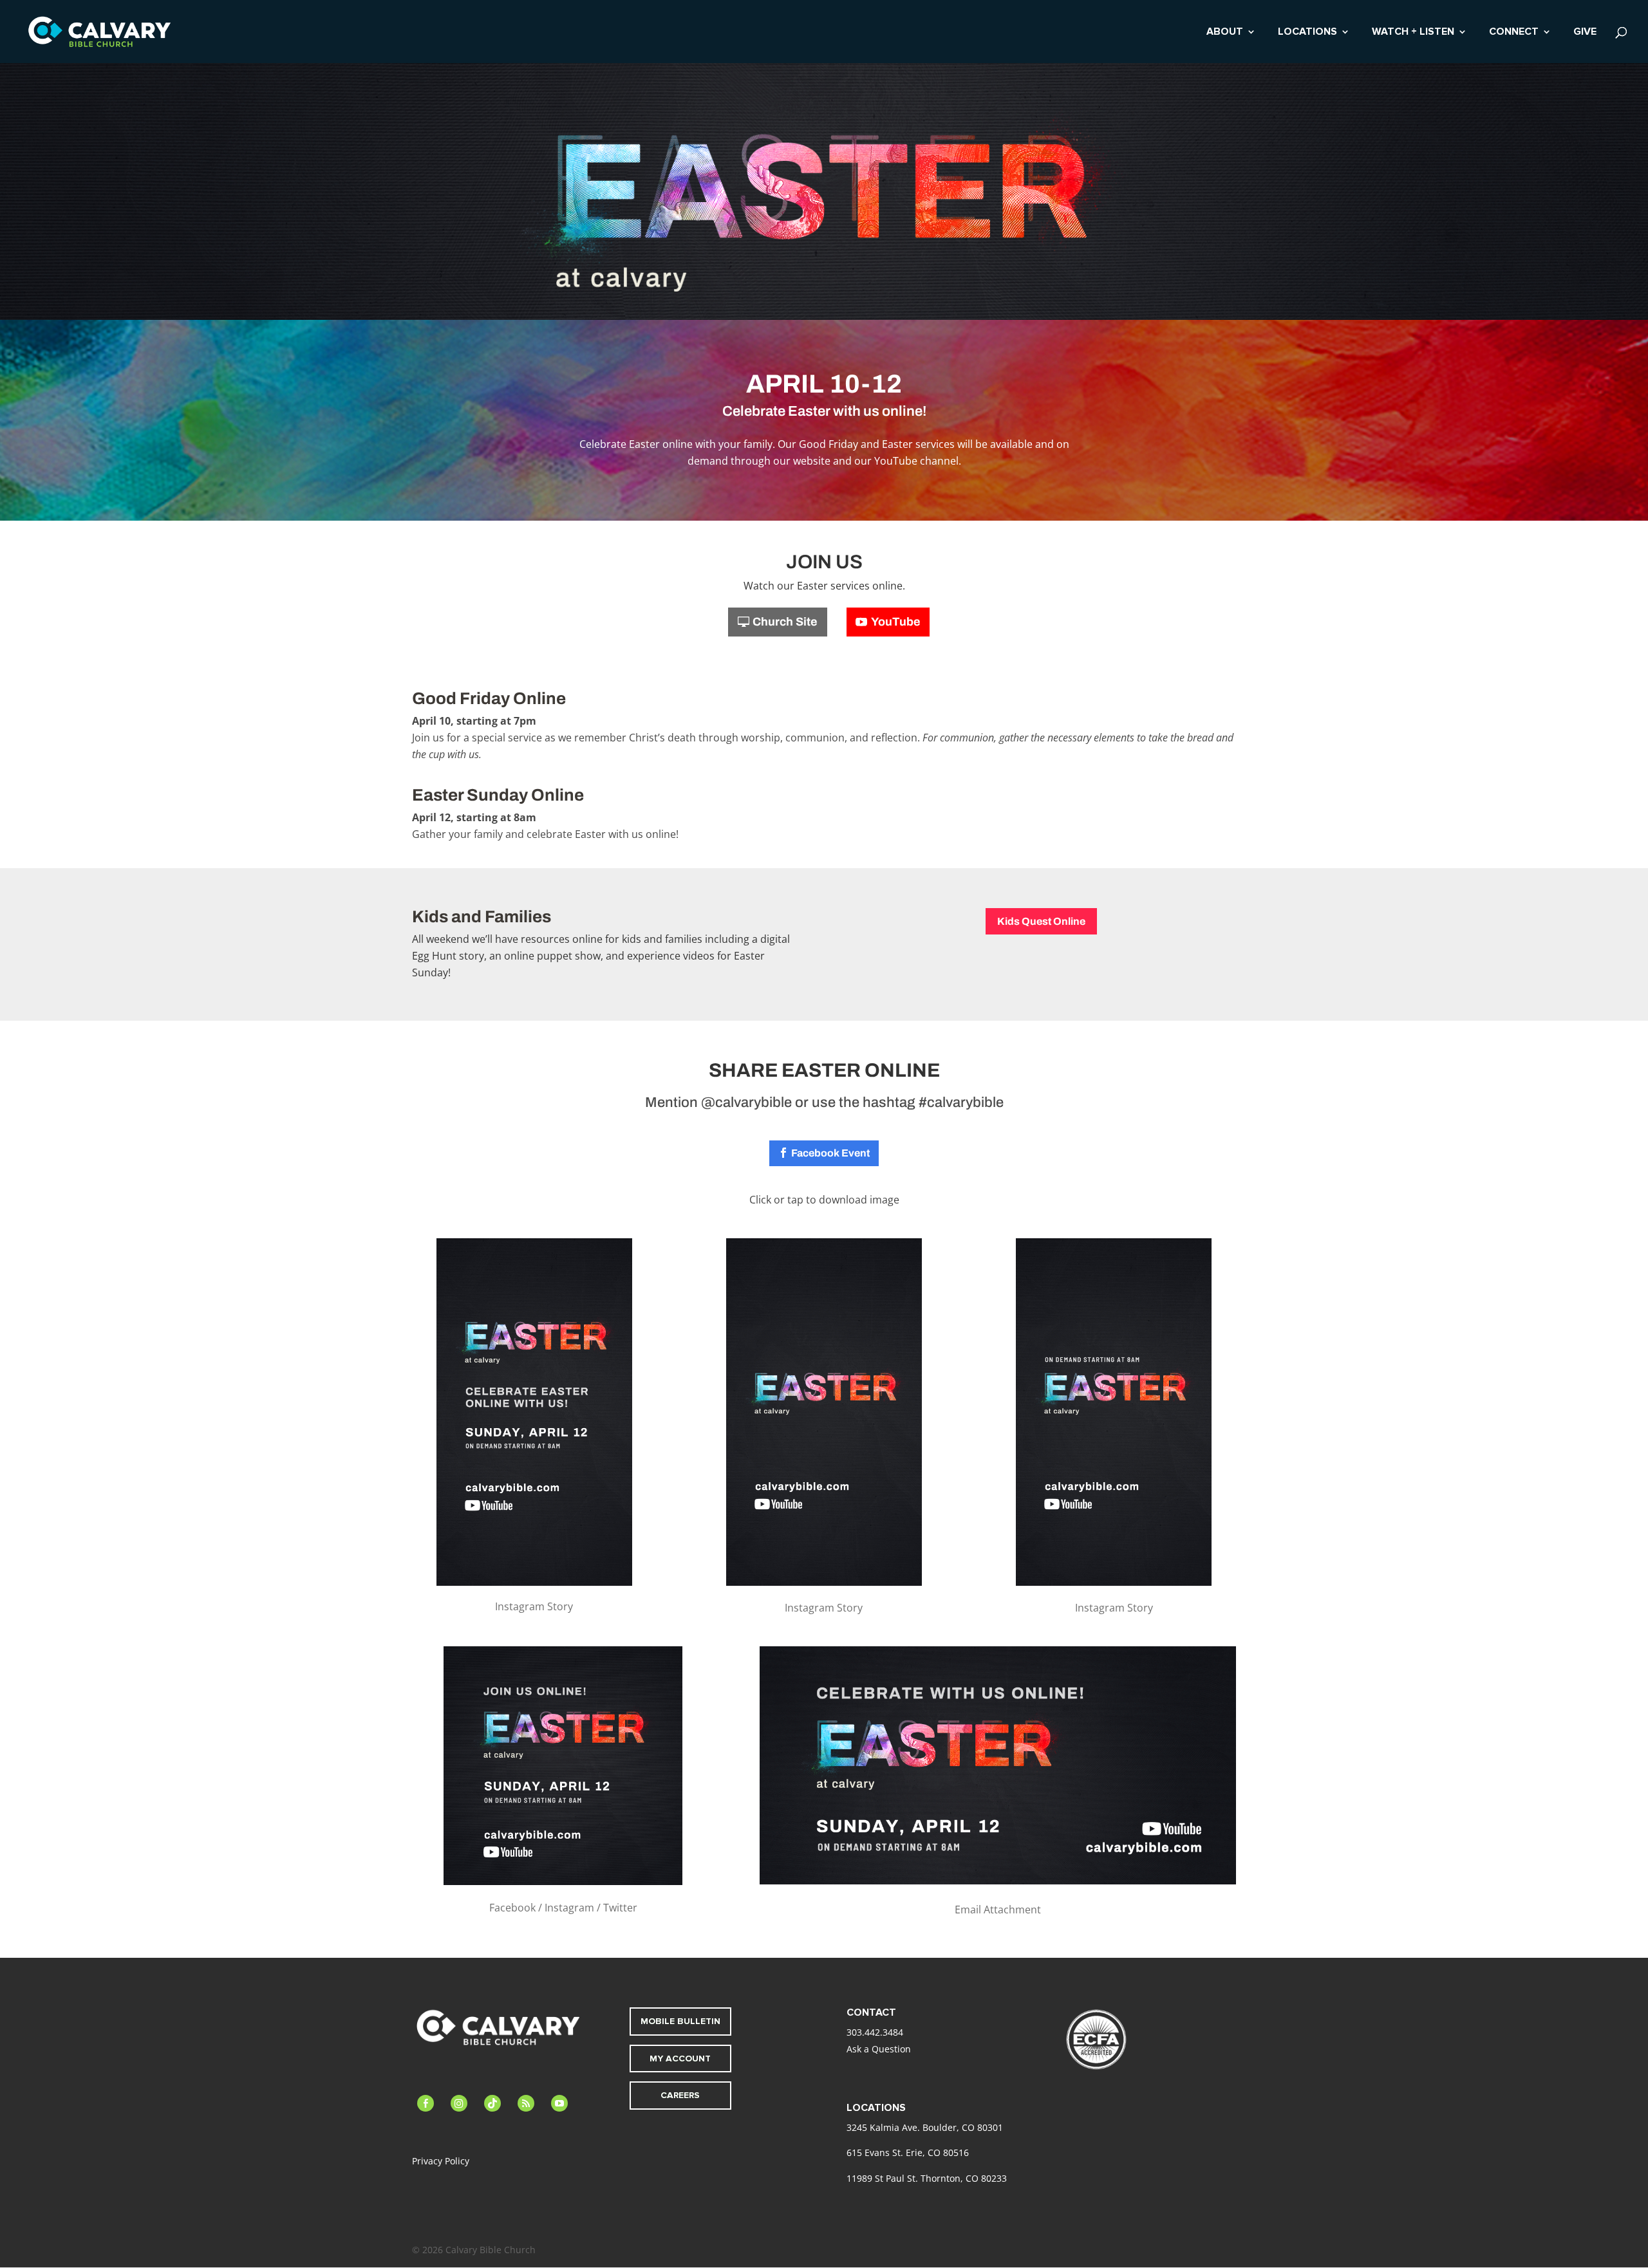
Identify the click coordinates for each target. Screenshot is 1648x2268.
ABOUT (1225, 33)
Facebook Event (830, 1153)
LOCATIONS (1307, 33)
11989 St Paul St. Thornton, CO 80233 (927, 2178)
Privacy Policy (441, 2161)
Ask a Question (879, 2049)
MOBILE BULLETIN (680, 2021)
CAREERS (680, 2095)
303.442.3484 (875, 2032)
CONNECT (1514, 33)
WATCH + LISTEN (1413, 33)
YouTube (896, 622)
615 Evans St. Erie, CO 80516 (908, 2152)
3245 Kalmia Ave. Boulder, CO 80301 (925, 2127)
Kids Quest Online (1041, 921)
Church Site (785, 622)
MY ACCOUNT (680, 2059)
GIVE (1585, 33)
